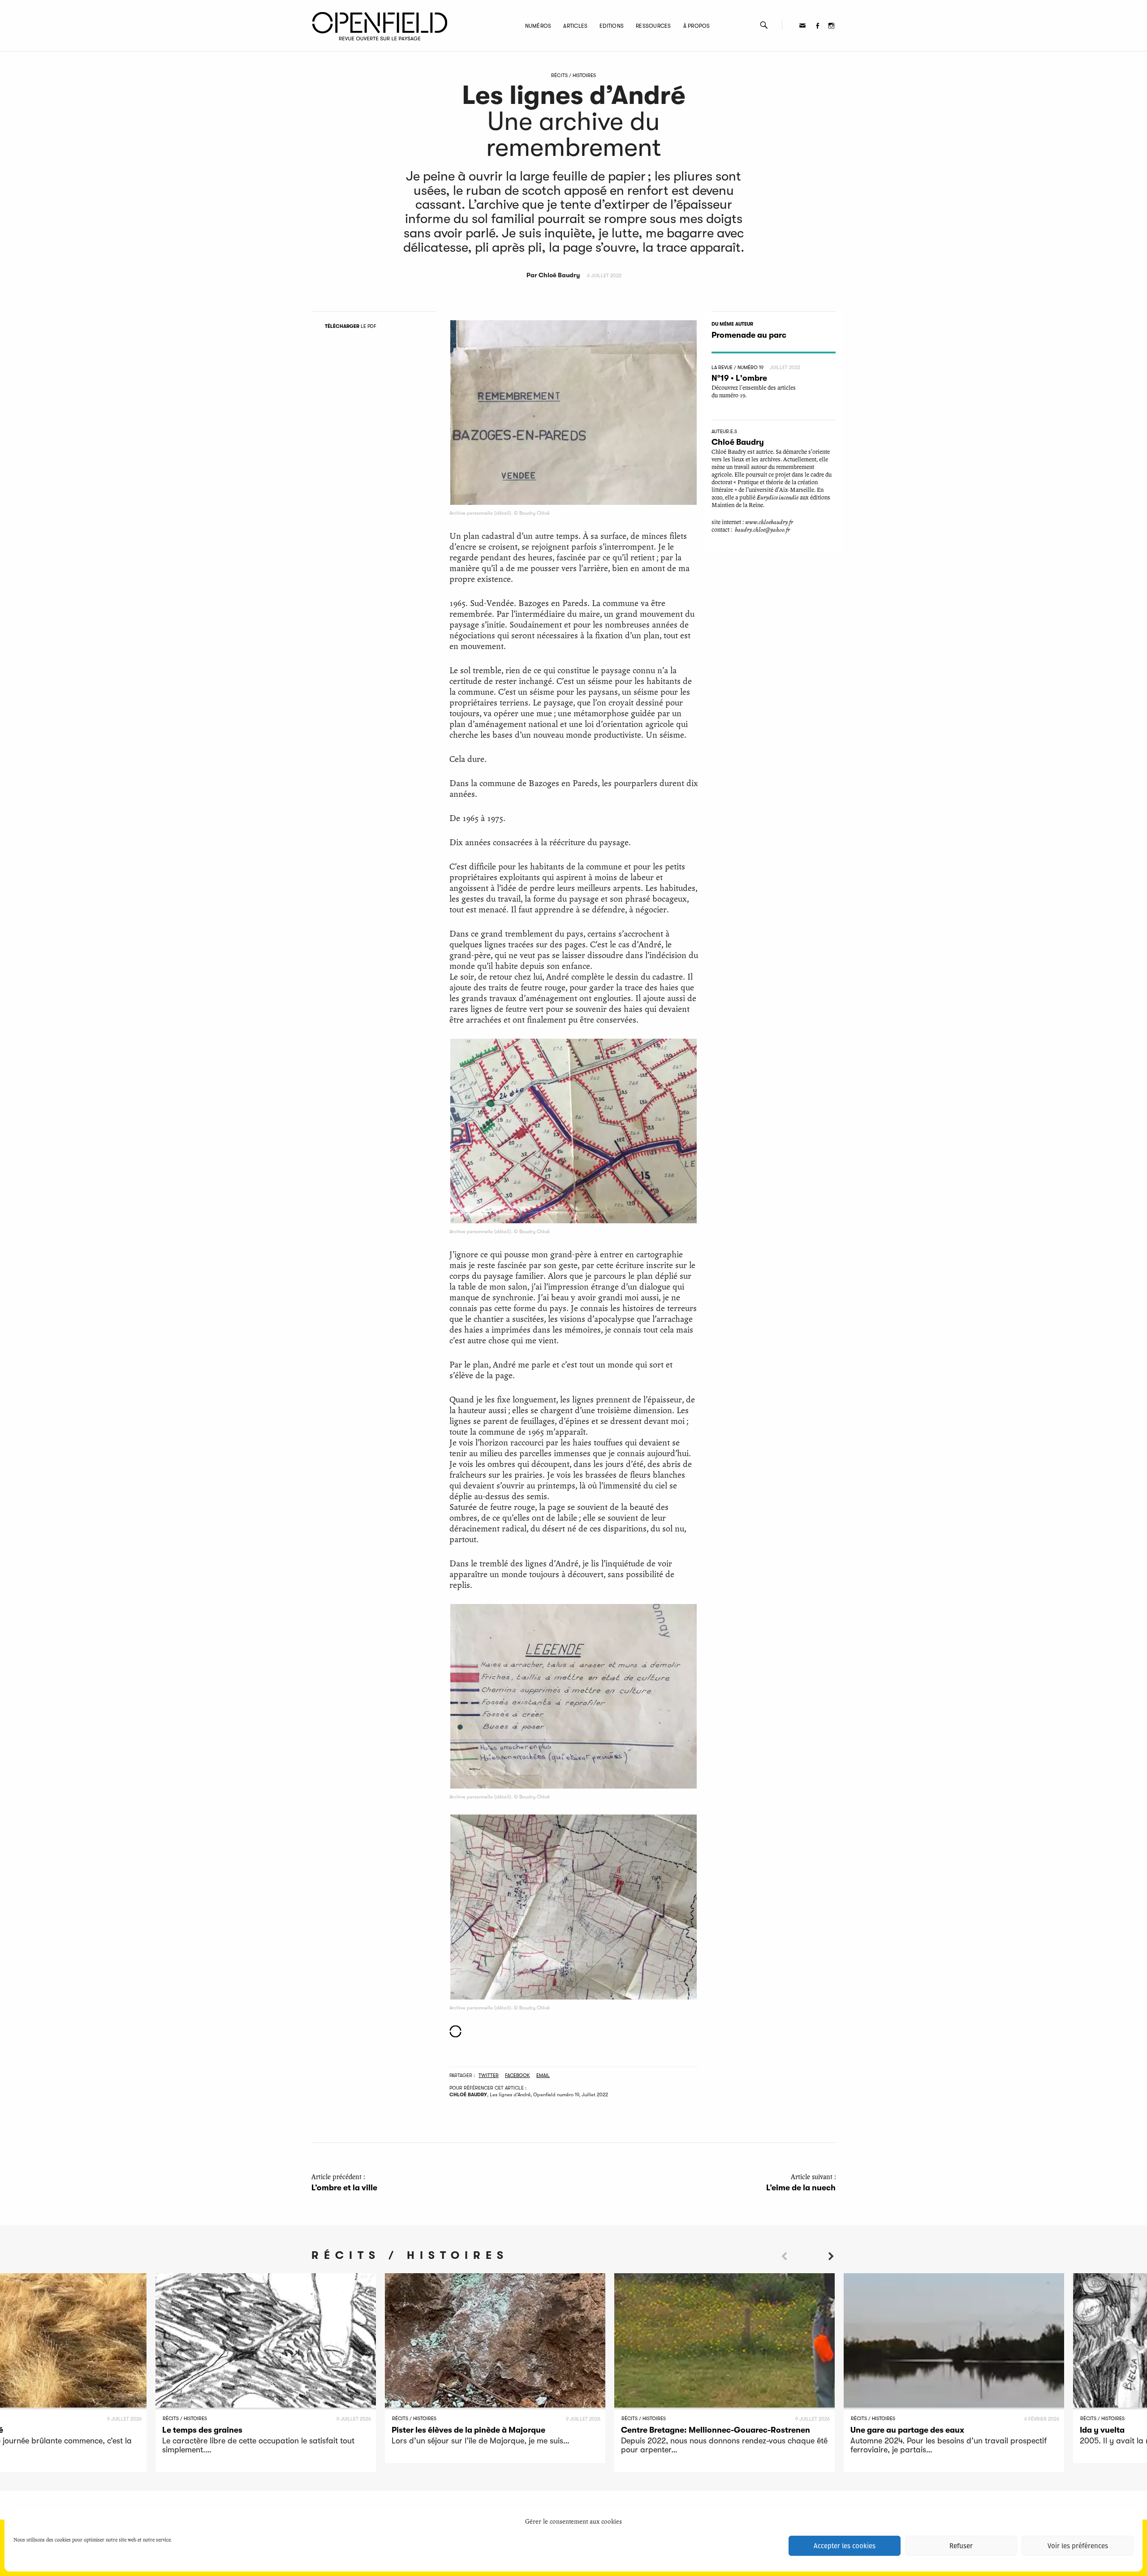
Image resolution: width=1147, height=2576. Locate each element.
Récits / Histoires (573, 75)
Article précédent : (344, 2183)
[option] (266, 2373)
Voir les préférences (1078, 2546)
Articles (575, 26)
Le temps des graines (202, 2430)
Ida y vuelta (1102, 2430)
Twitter (489, 2075)
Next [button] (831, 2272)
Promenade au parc (749, 335)
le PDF (351, 326)
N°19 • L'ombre (739, 378)
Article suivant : (801, 2183)
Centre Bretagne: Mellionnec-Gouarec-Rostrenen (716, 2430)
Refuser (961, 2546)
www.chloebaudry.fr (769, 522)
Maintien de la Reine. (738, 505)
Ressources (653, 26)
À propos (697, 26)
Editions (612, 26)
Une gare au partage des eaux (907, 2430)
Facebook (517, 2075)
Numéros (538, 26)
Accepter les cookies (845, 2546)
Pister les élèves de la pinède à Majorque (468, 2430)
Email (543, 2075)
